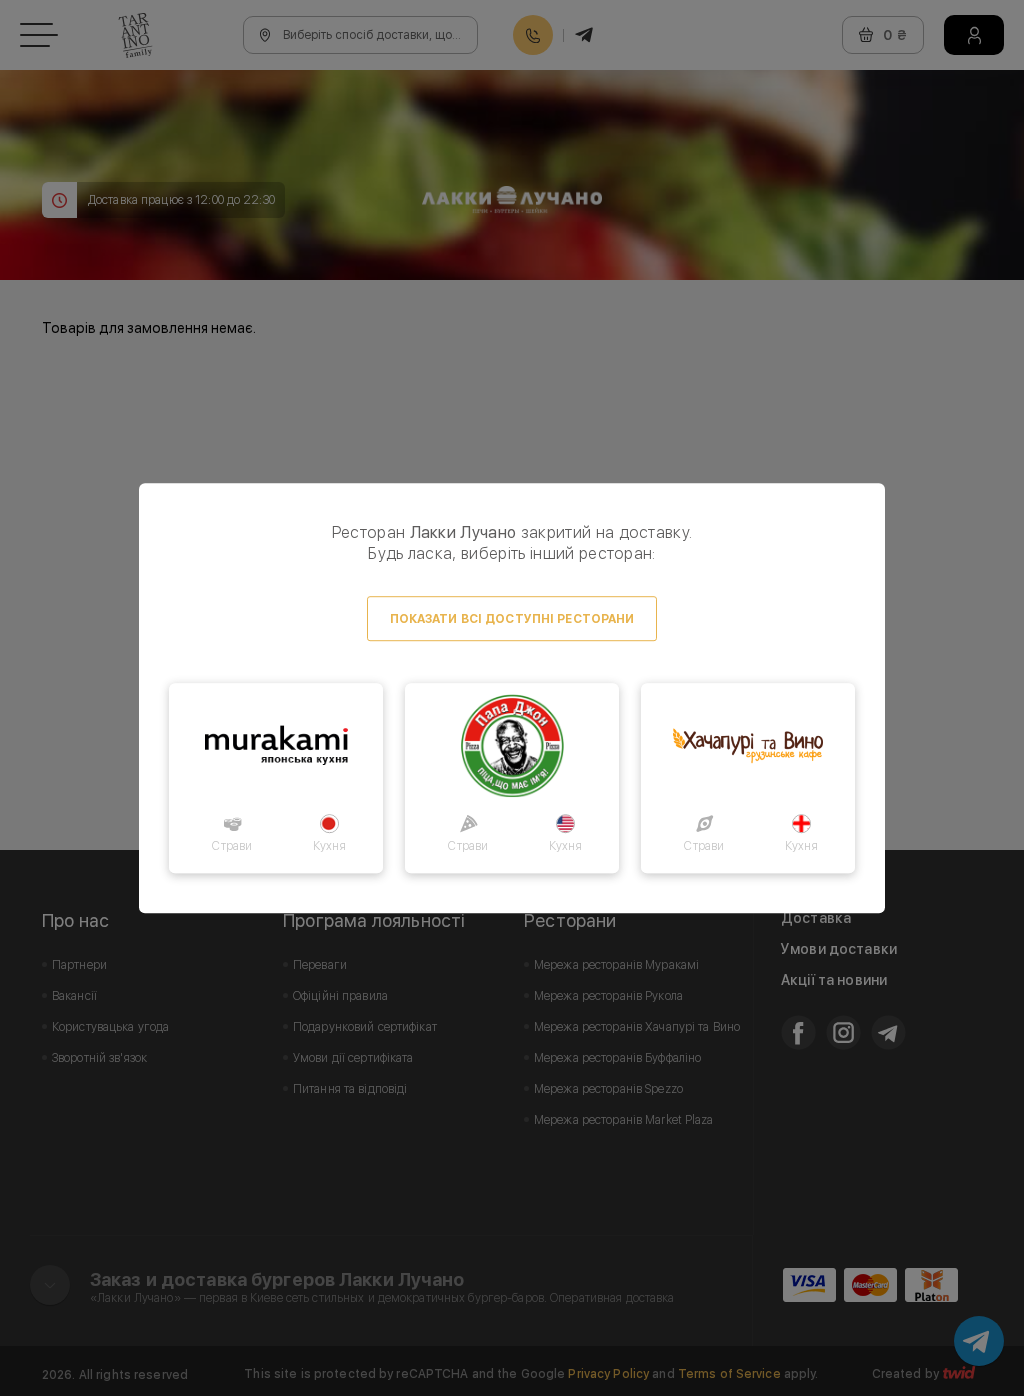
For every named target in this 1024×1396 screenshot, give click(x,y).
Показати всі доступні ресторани (512, 619)
